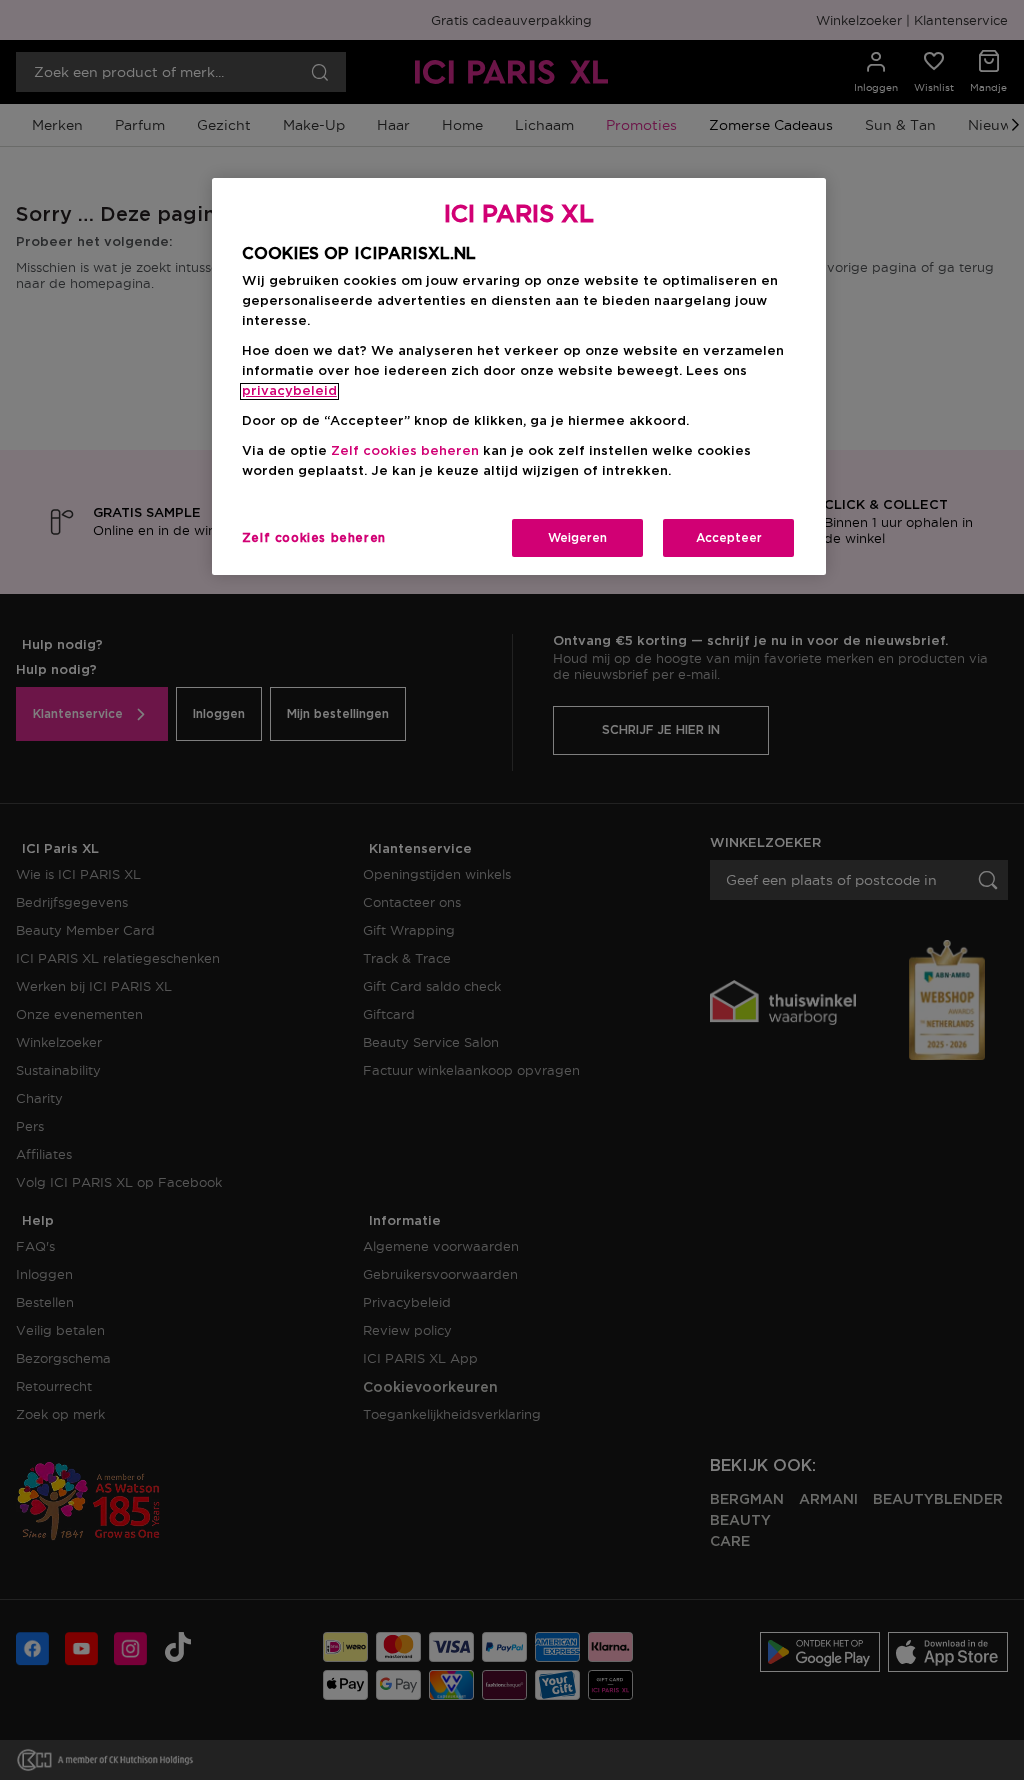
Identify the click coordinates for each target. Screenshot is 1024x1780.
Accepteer (729, 538)
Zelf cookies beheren (314, 538)
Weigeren (577, 538)
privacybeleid (289, 391)
